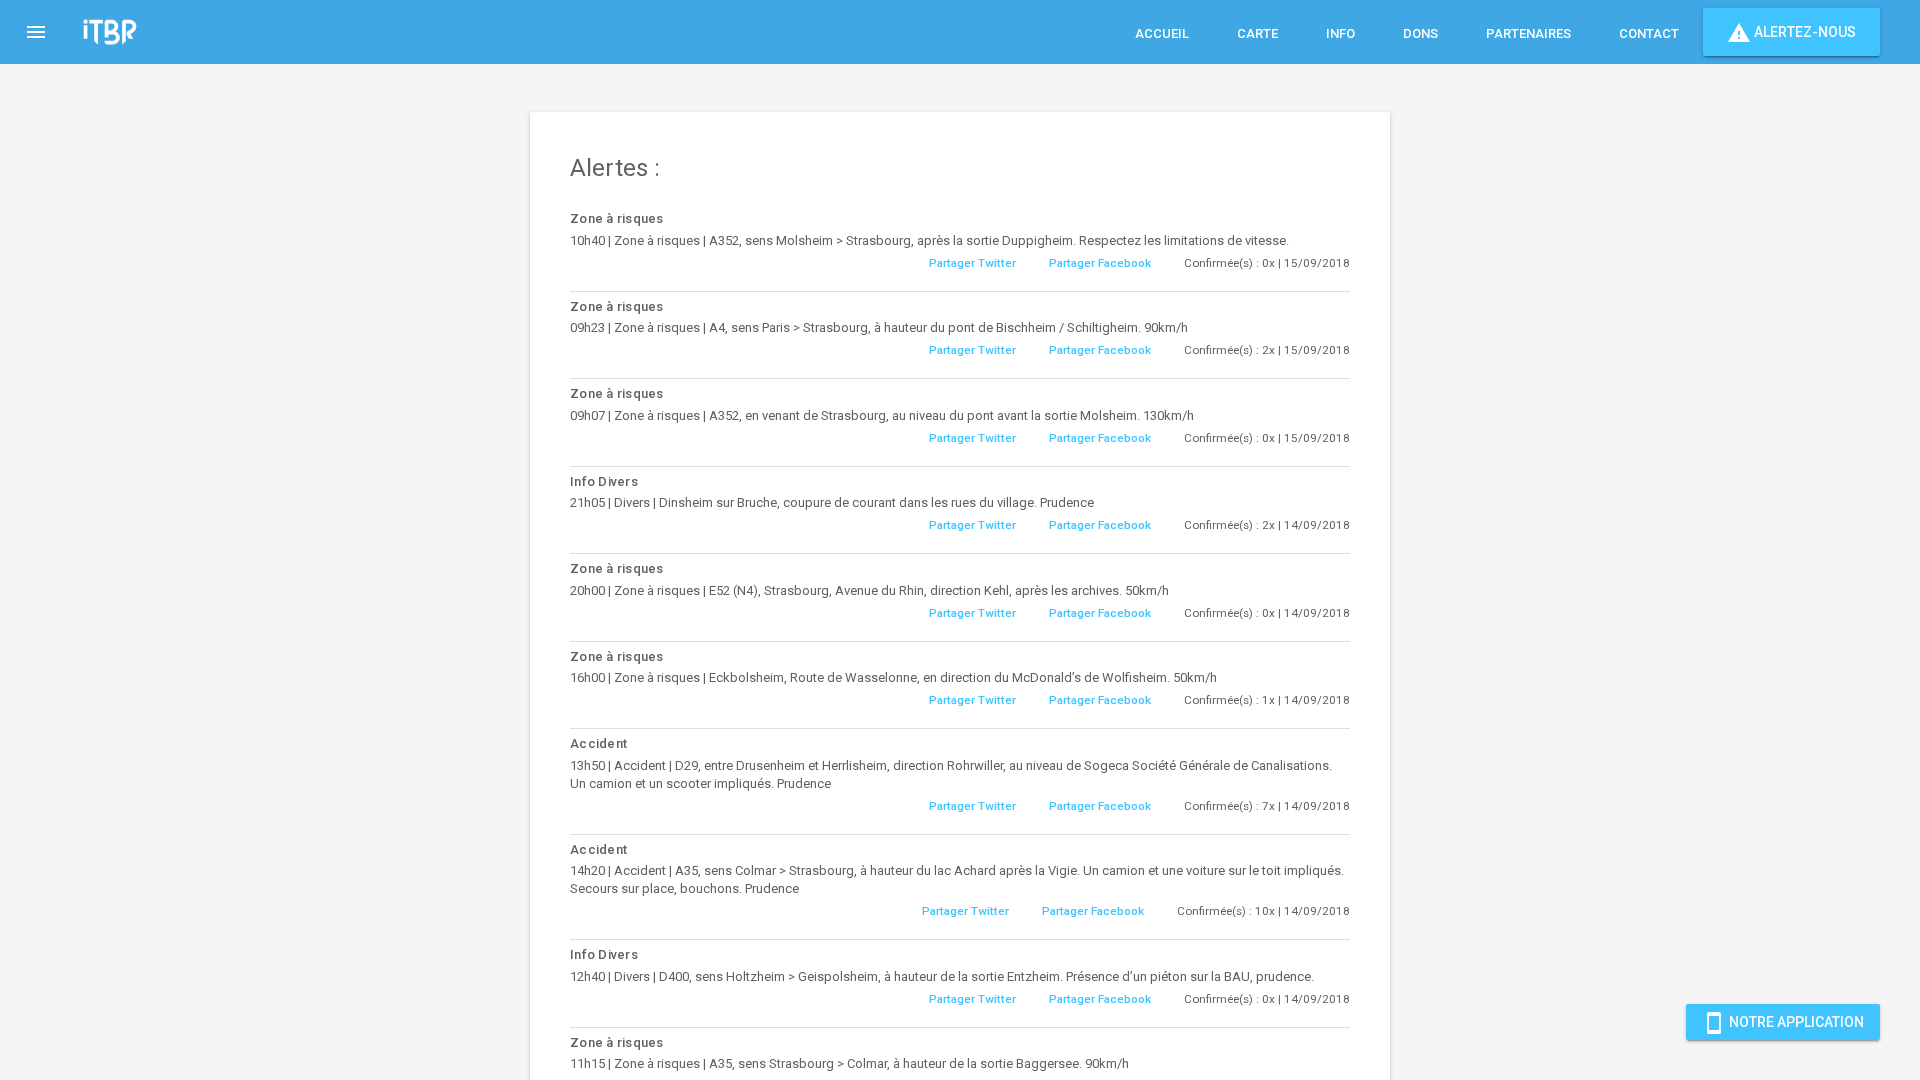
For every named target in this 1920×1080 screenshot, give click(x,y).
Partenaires (1528, 33)
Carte (1257, 33)
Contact (1649, 33)
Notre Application (1783, 1023)
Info (1340, 33)
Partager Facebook (1100, 263)
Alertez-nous (1791, 33)
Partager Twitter (972, 263)
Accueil (1162, 33)
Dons (1420, 33)
